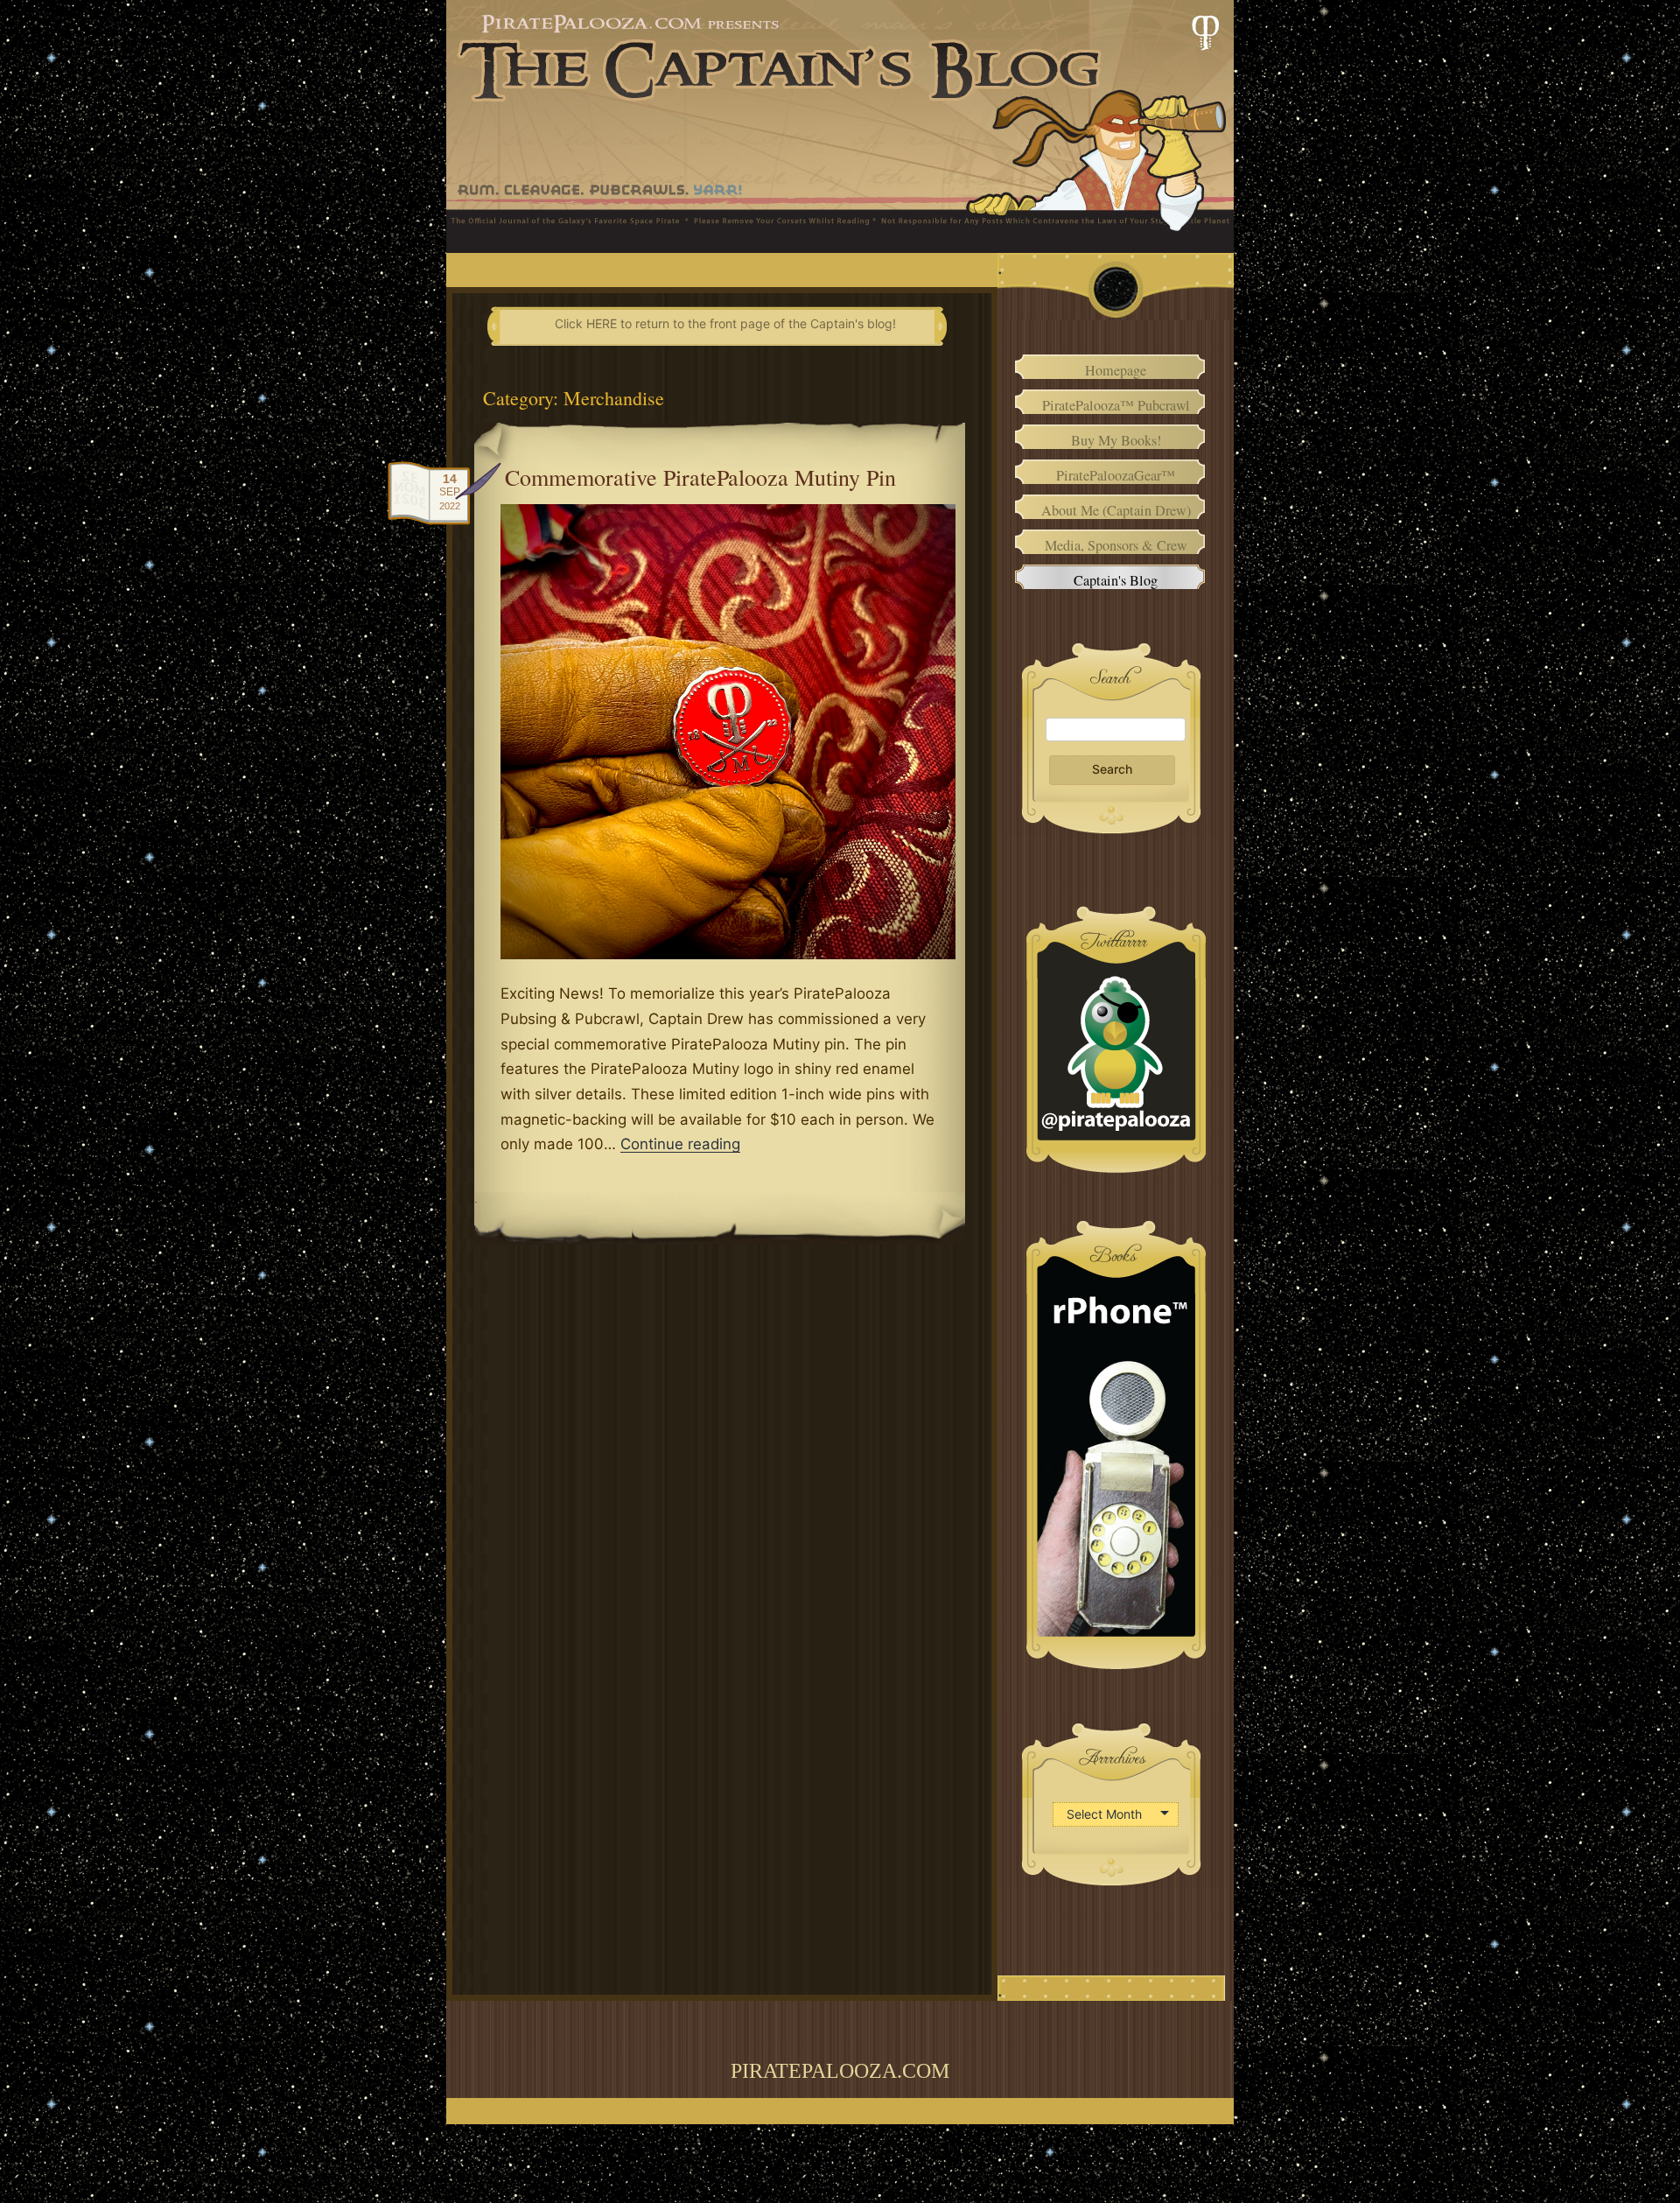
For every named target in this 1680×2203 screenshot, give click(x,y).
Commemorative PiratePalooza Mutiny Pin (700, 477)
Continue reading (680, 1144)
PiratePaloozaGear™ (1116, 475)
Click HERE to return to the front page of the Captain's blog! (725, 323)
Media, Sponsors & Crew (1116, 545)
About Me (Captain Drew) (1116, 510)
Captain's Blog (1116, 580)
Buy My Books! (1116, 440)
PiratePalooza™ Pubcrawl (1116, 405)
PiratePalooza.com (840, 2071)
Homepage (1116, 370)
